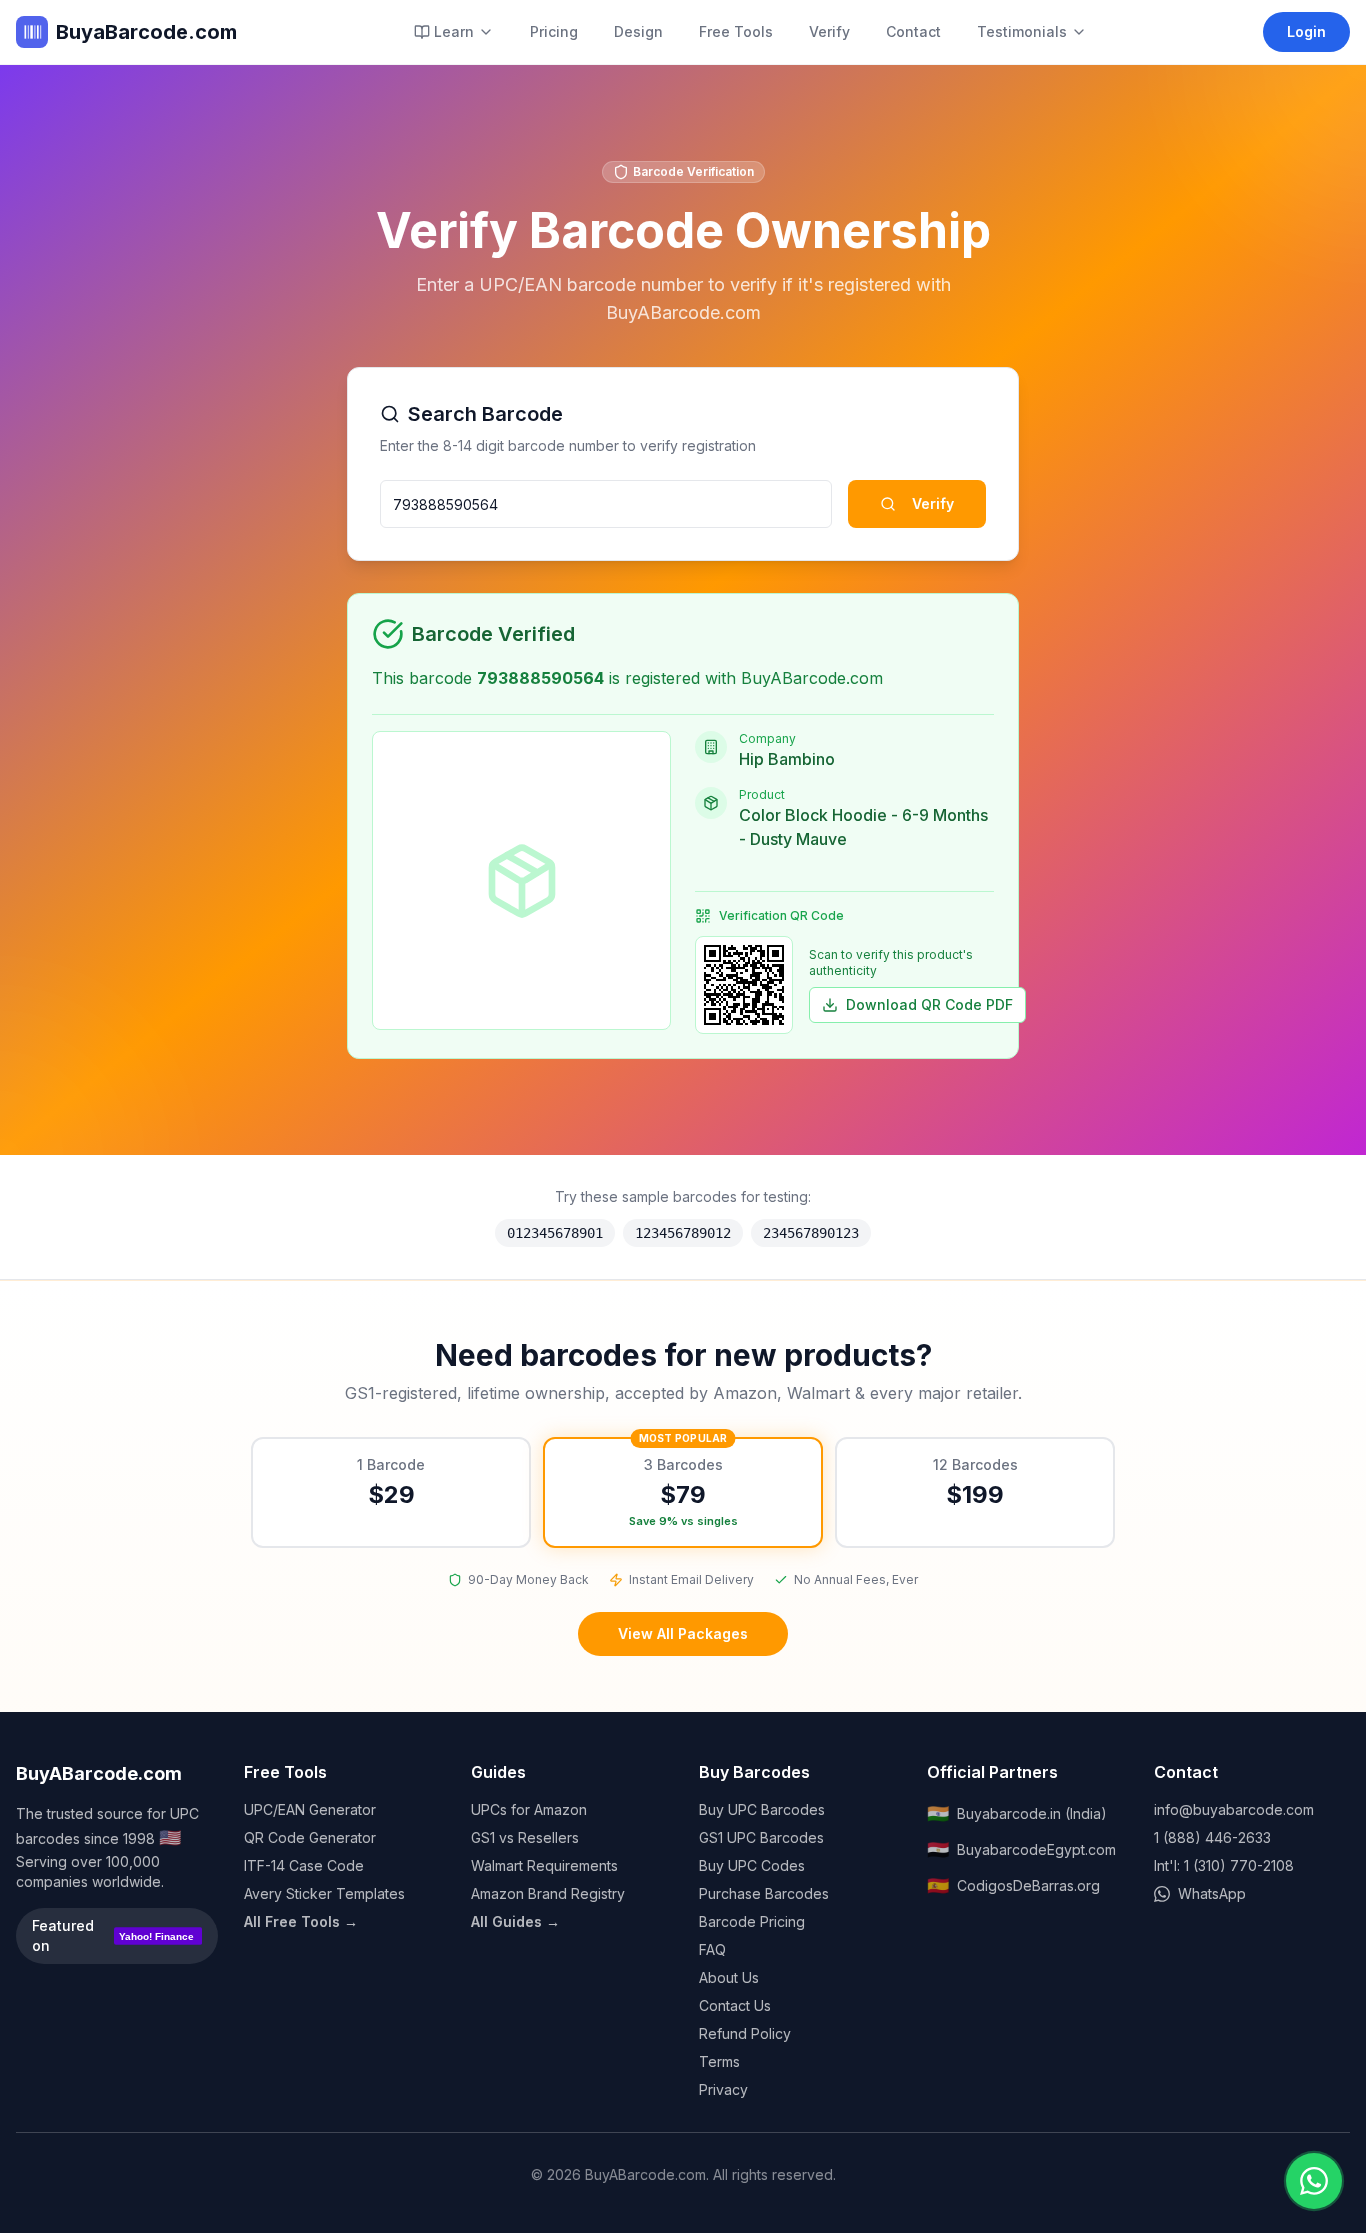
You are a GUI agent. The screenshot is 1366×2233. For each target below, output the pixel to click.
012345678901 (555, 1233)
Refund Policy (745, 2033)
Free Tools (736, 31)
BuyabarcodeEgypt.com (1021, 1849)
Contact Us (735, 2005)
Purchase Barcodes (764, 1893)
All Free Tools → (301, 1921)
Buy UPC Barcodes (762, 1809)
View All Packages (683, 1633)
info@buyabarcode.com (1234, 1809)
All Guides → (515, 1921)
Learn (454, 31)
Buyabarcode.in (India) (1017, 1813)
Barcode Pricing (752, 1921)
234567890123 (811, 1233)
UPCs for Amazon (529, 1809)
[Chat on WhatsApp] (1314, 2181)
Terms (719, 2061)
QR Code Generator (310, 1837)
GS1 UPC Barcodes (761, 1837)
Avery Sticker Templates (324, 1893)
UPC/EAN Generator (310, 1809)
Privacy (723, 2089)
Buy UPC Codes (752, 1865)
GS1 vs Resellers (525, 1837)
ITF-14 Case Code (304, 1865)
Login (1306, 31)
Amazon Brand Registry (548, 1893)
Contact (913, 31)
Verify (829, 31)
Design (638, 31)
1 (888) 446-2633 (1212, 1837)
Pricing (554, 31)
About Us (729, 1977)
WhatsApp (1212, 1893)
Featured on (113, 1935)
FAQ (712, 1949)
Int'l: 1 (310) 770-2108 (1224, 1865)
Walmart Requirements (544, 1865)
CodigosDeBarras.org (1013, 1885)
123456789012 (683, 1233)
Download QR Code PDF (929, 1004)
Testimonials (1022, 31)
